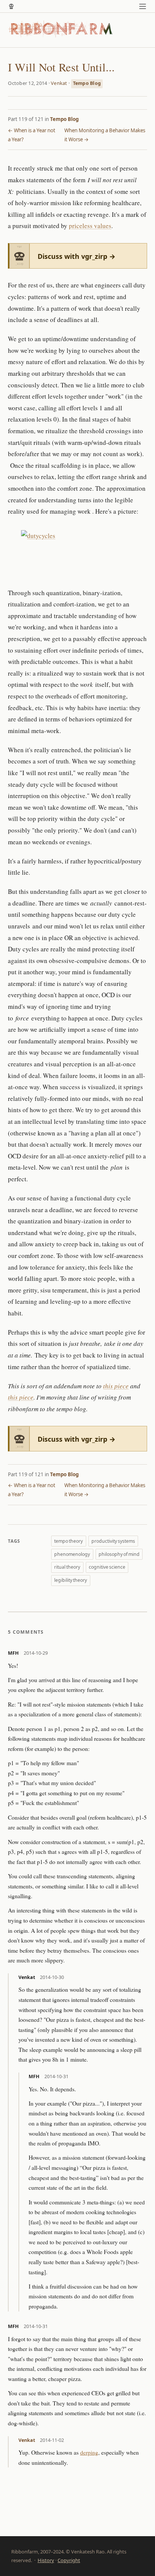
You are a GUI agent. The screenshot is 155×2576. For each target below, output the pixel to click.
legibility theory (71, 1580)
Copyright (69, 2560)
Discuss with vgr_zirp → (77, 256)
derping (89, 2452)
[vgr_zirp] (11, 6)
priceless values (90, 226)
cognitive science (107, 1567)
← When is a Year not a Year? (32, 135)
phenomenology (72, 1554)
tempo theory (68, 1541)
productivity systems (113, 1541)
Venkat (59, 83)
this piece (116, 1386)
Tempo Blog (87, 83)
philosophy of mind (119, 1554)
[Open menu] (143, 6)
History (46, 2560)
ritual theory (67, 1567)
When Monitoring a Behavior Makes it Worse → (105, 135)
